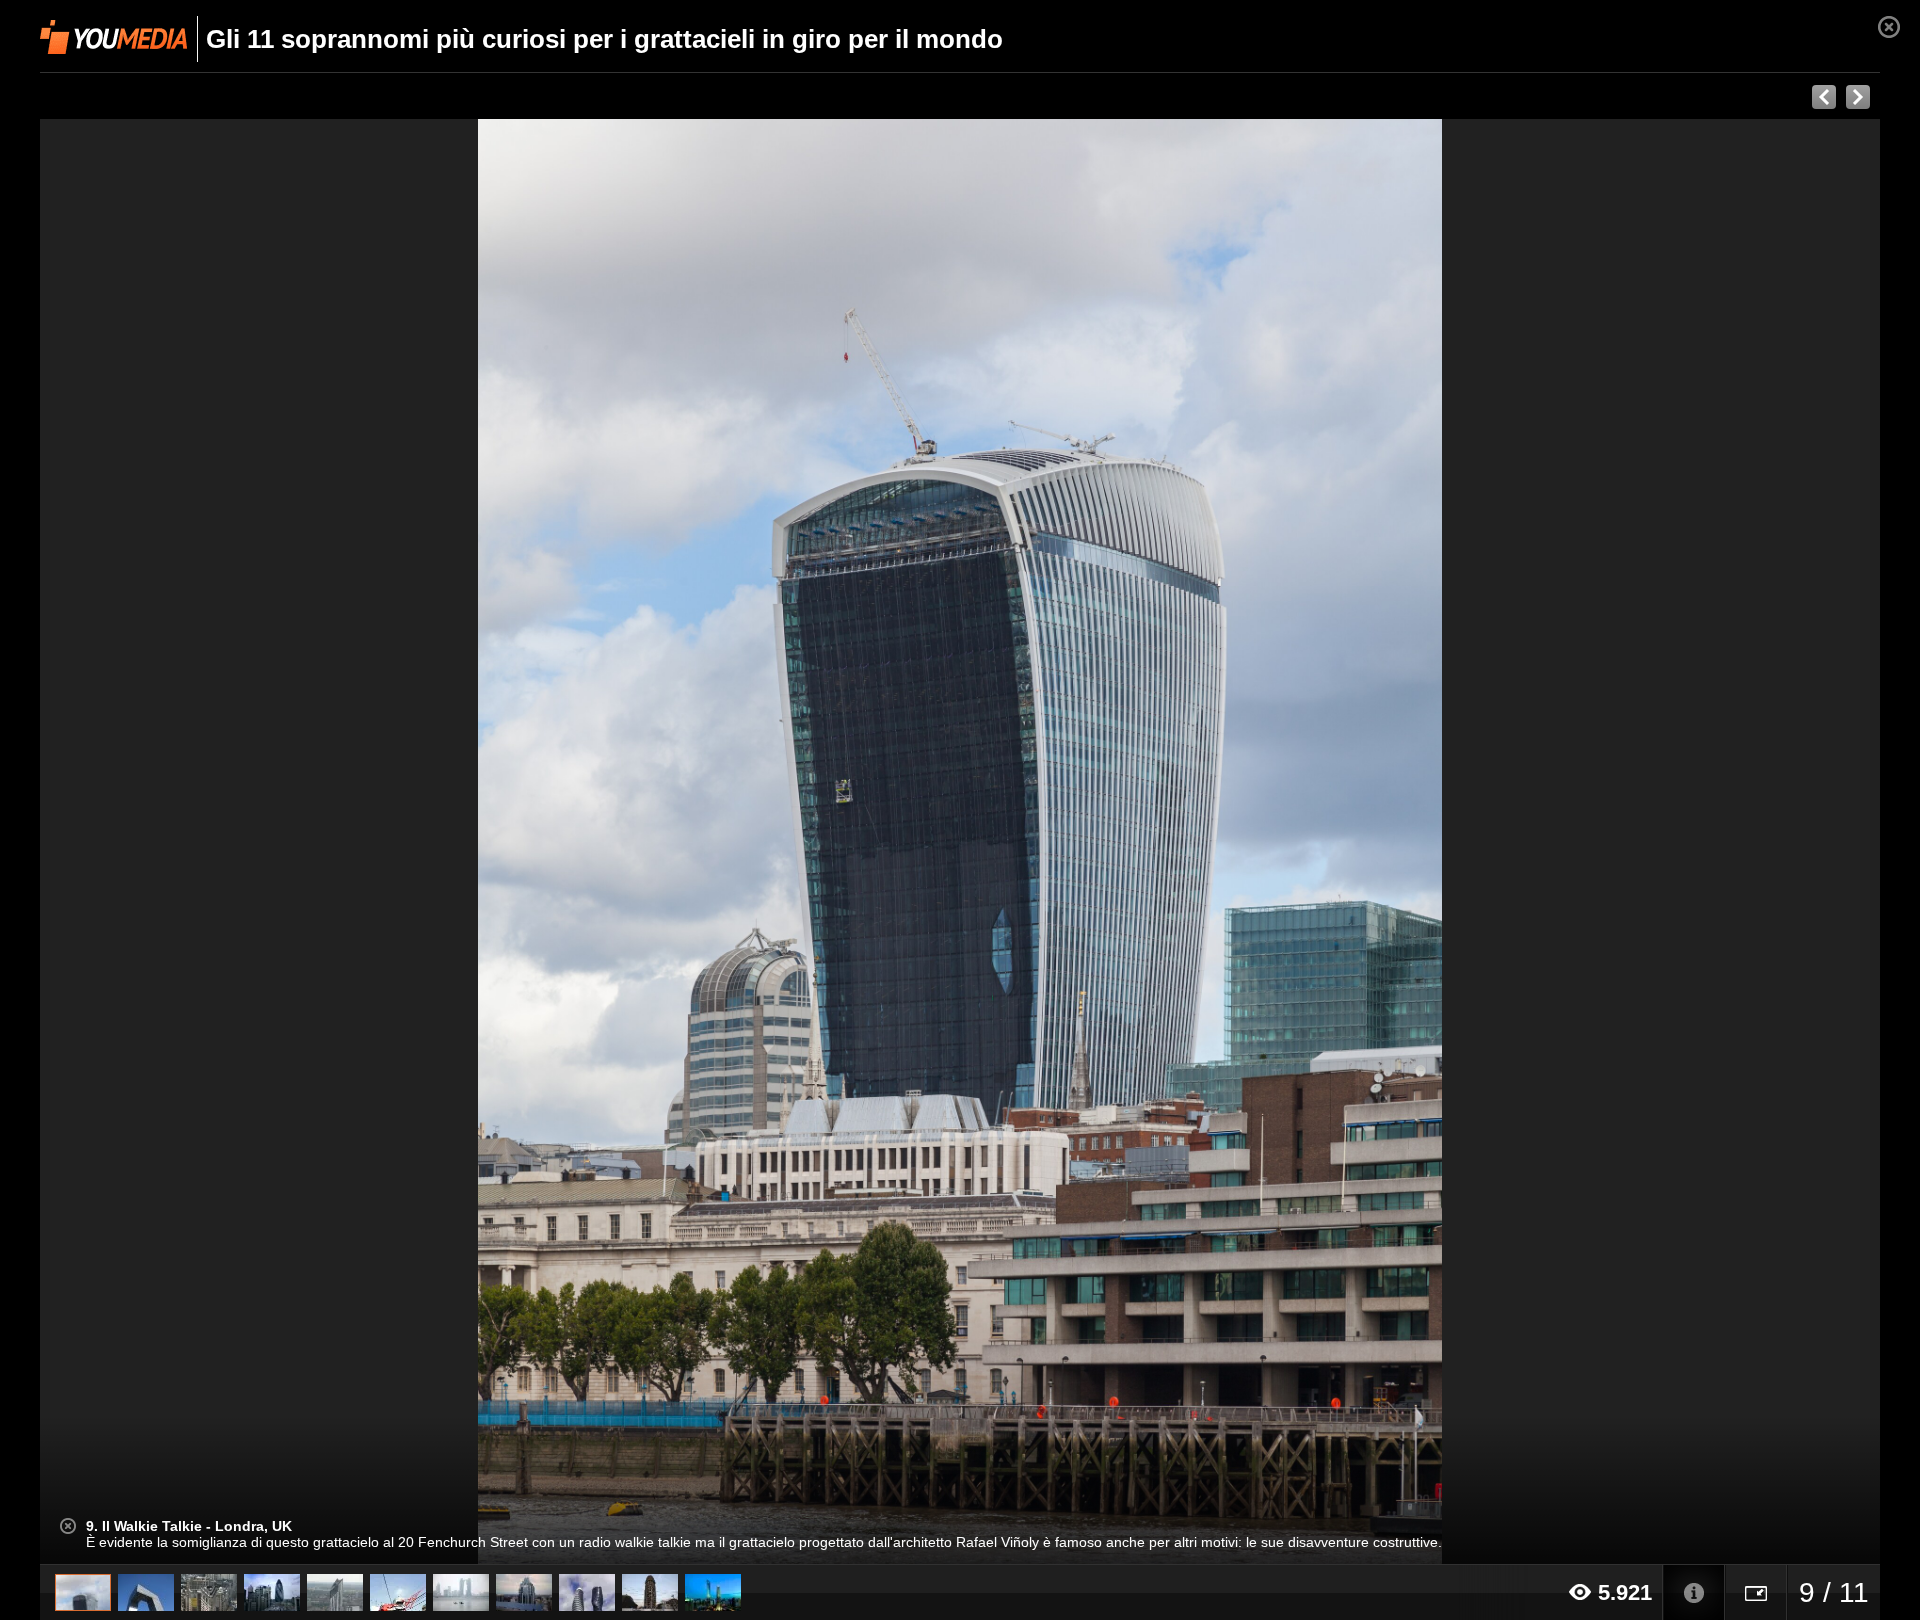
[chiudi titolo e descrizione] (68, 1526)
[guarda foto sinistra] (224, 842)
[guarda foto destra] (1144, 842)
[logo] (113, 37)
